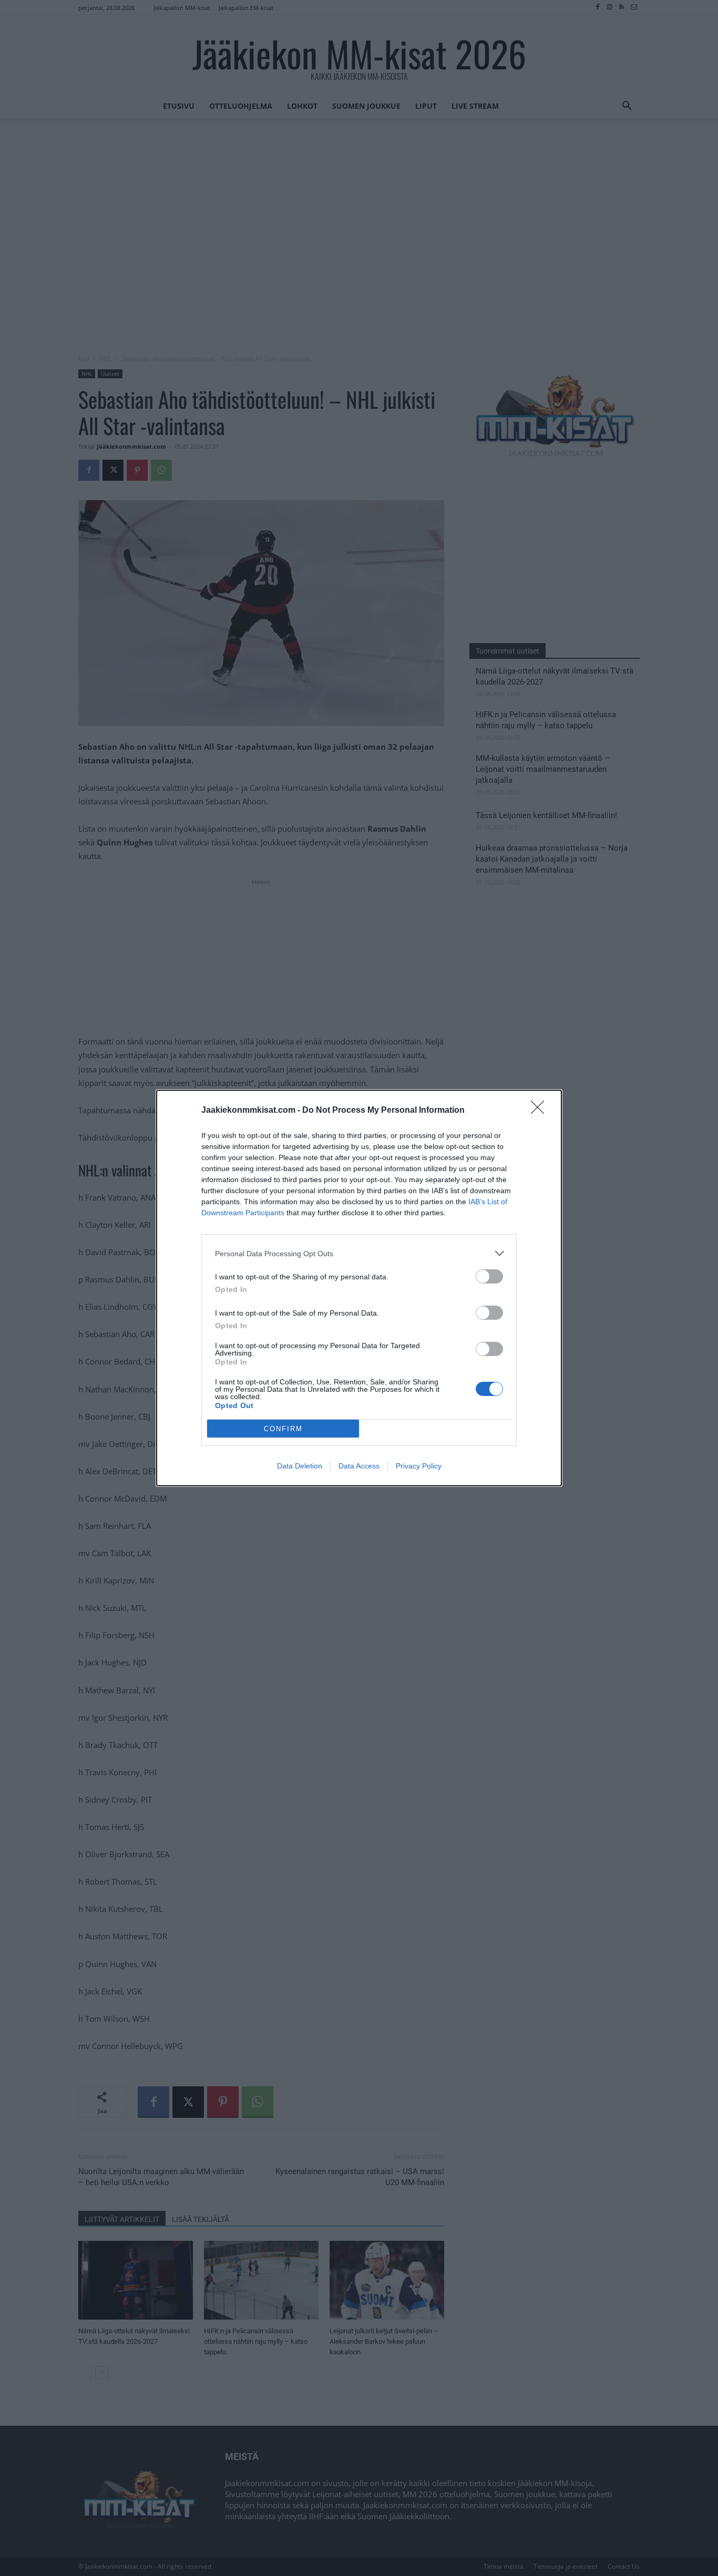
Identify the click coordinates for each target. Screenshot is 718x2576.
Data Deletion (300, 1466)
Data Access (359, 1466)
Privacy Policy (419, 1466)
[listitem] (359, 1253)
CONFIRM (283, 1429)
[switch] (489, 1276)
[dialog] (359, 1288)
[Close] (541, 1111)
